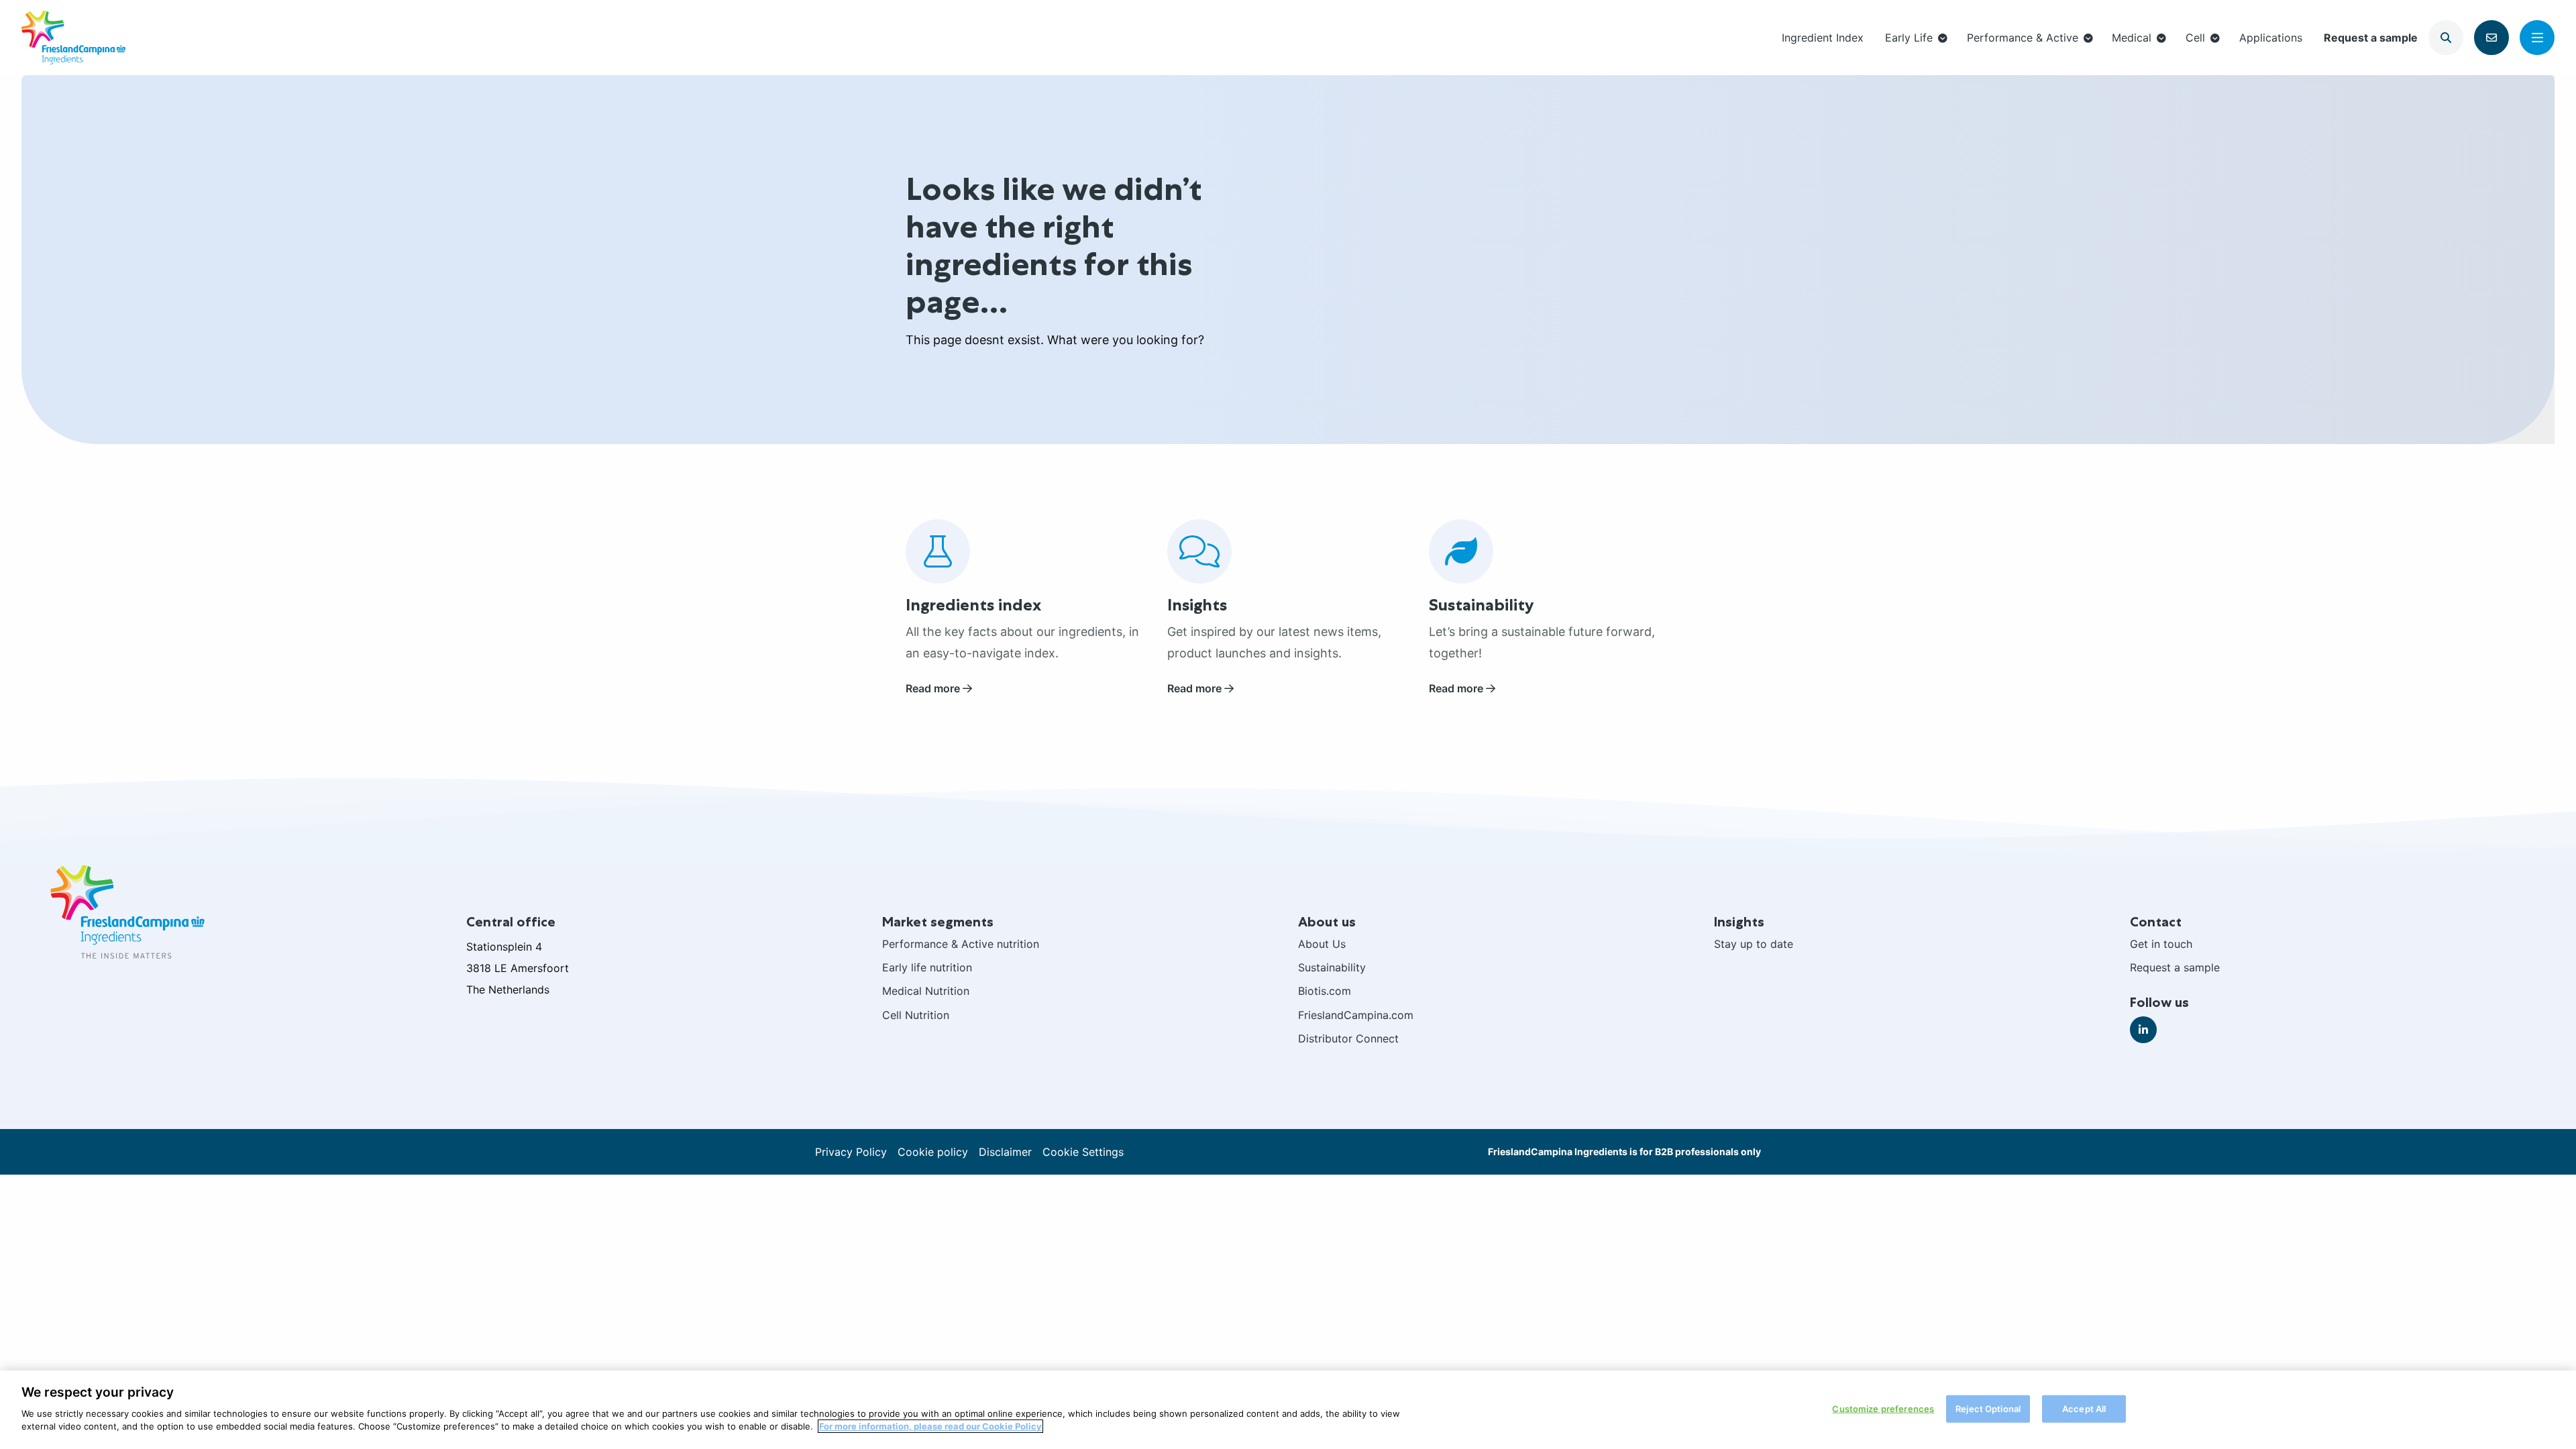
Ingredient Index (1823, 38)
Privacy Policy (851, 1152)
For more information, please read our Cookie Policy (930, 1426)
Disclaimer (1005, 1152)
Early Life (1909, 38)
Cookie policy (933, 1152)
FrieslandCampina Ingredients (73, 38)
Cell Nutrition (916, 1015)
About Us (1322, 944)
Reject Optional (1988, 1408)
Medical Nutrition (926, 991)
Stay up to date (1754, 944)
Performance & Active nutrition (961, 944)
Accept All (2084, 1408)
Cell (2195, 38)
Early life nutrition (927, 967)
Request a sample (2371, 38)
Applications (2271, 38)
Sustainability (1332, 967)
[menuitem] (1823, 37)
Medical (2132, 38)
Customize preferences (1883, 1408)
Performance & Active (2023, 38)
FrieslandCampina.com (1356, 1015)
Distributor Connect (1348, 1038)
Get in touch (2161, 944)
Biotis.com (1325, 991)
